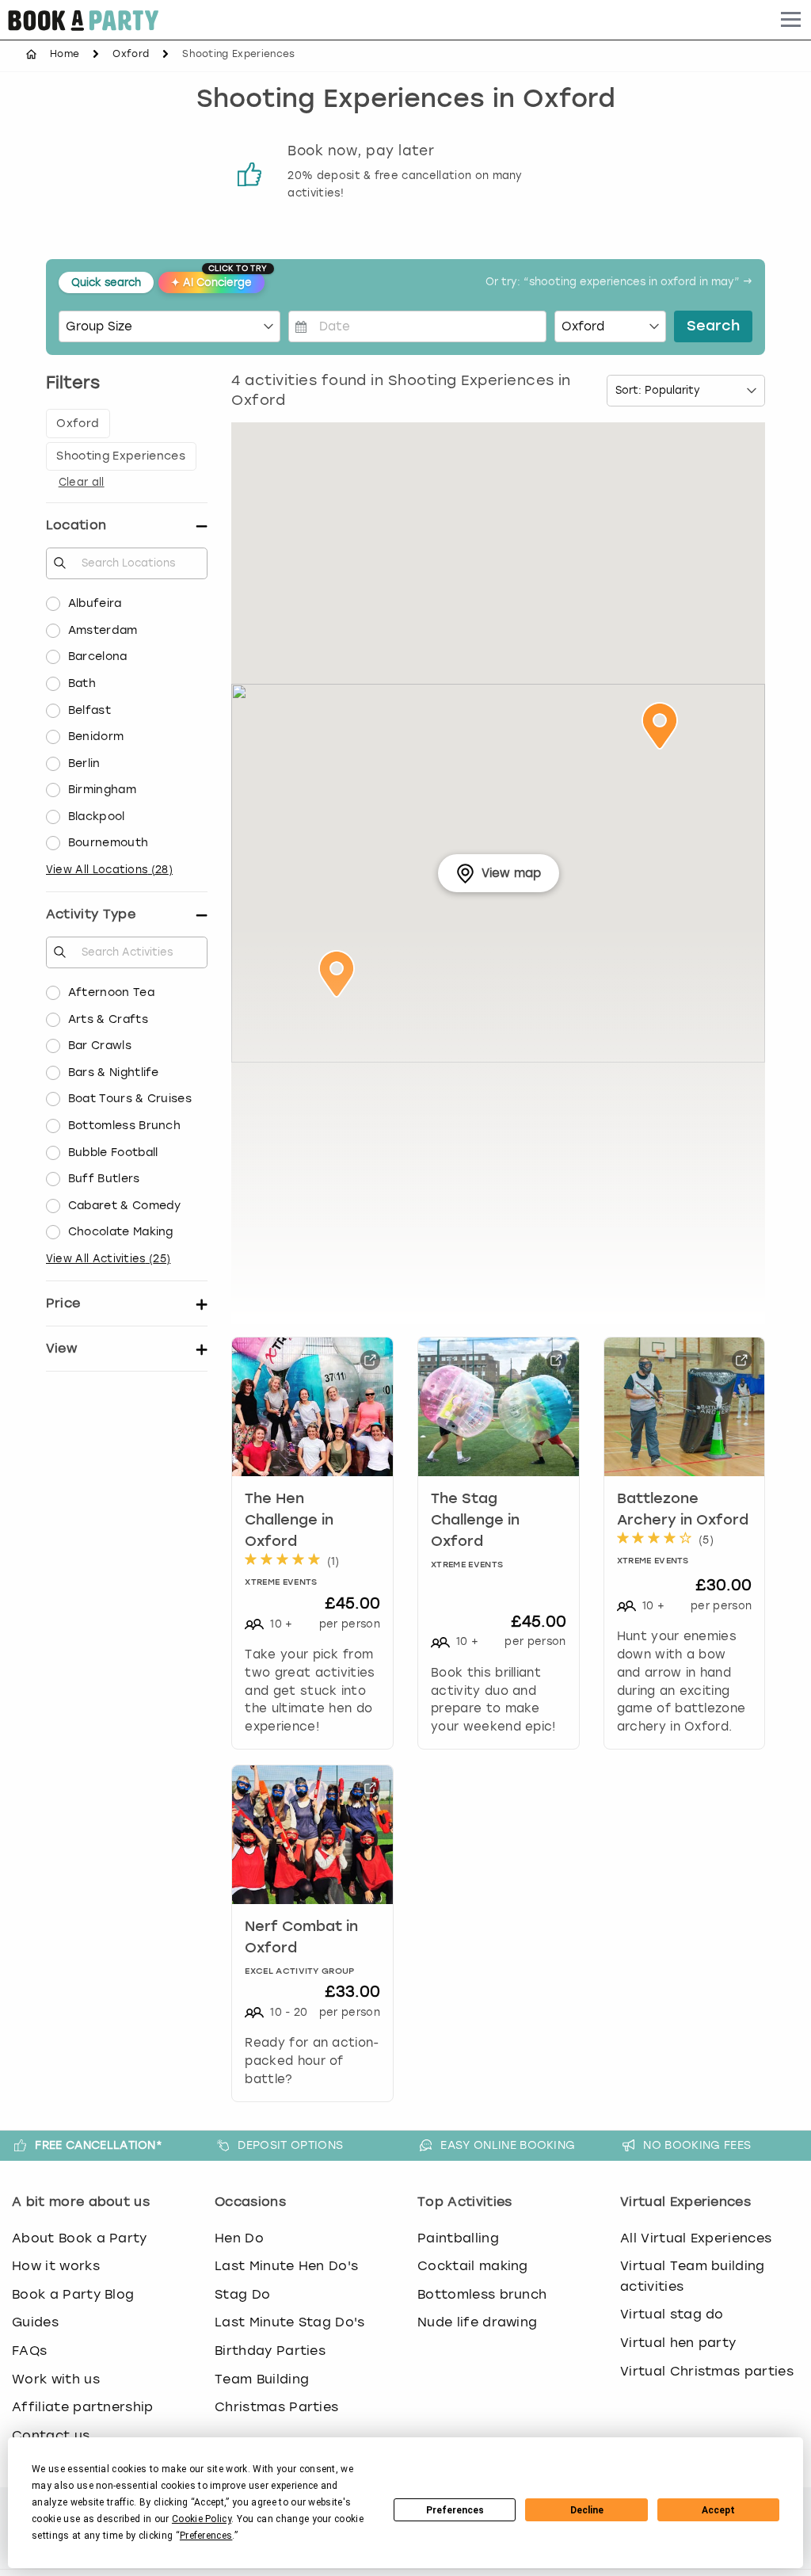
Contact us (51, 2435)
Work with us (56, 2379)
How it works (56, 2266)
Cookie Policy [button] (202, 2519)
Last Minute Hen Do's (286, 2266)
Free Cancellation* (99, 2145)
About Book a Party (80, 2238)
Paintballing (458, 2238)
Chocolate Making (121, 1232)
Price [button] (63, 1303)
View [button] (61, 1348)
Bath (82, 683)
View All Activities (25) (109, 1259)
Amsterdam (103, 630)
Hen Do (239, 2238)
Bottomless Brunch (124, 1126)
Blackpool (97, 817)
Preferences (455, 2510)
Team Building (262, 2379)
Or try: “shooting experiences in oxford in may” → (619, 282)
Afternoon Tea (111, 992)
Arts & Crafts (108, 1019)
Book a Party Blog (73, 2294)
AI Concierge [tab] (218, 280)
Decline (587, 2510)
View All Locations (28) (109, 870)
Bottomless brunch (482, 2294)
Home (65, 54)
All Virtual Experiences (696, 2238)
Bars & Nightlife (114, 1072)
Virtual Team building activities (693, 2276)
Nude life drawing (477, 2322)
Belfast (89, 710)
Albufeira (95, 603)
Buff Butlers (104, 1179)
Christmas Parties (276, 2407)
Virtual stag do (672, 2314)
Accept (718, 2510)
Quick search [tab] (106, 282)
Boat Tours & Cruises (130, 1099)
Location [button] (76, 525)
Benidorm (96, 737)
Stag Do (242, 2294)
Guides (35, 2322)
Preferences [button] (206, 2536)
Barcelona (98, 656)
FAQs (29, 2351)
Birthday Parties (270, 2351)
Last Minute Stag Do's (290, 2322)
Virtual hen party (678, 2343)
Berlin (84, 763)
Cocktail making (473, 2266)
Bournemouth (109, 843)
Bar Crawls (100, 1046)
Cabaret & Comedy (125, 1206)
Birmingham (102, 790)
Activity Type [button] (91, 914)
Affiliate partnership (83, 2407)
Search (713, 326)
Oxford (131, 54)
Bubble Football (113, 1153)
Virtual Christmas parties (707, 2371)
